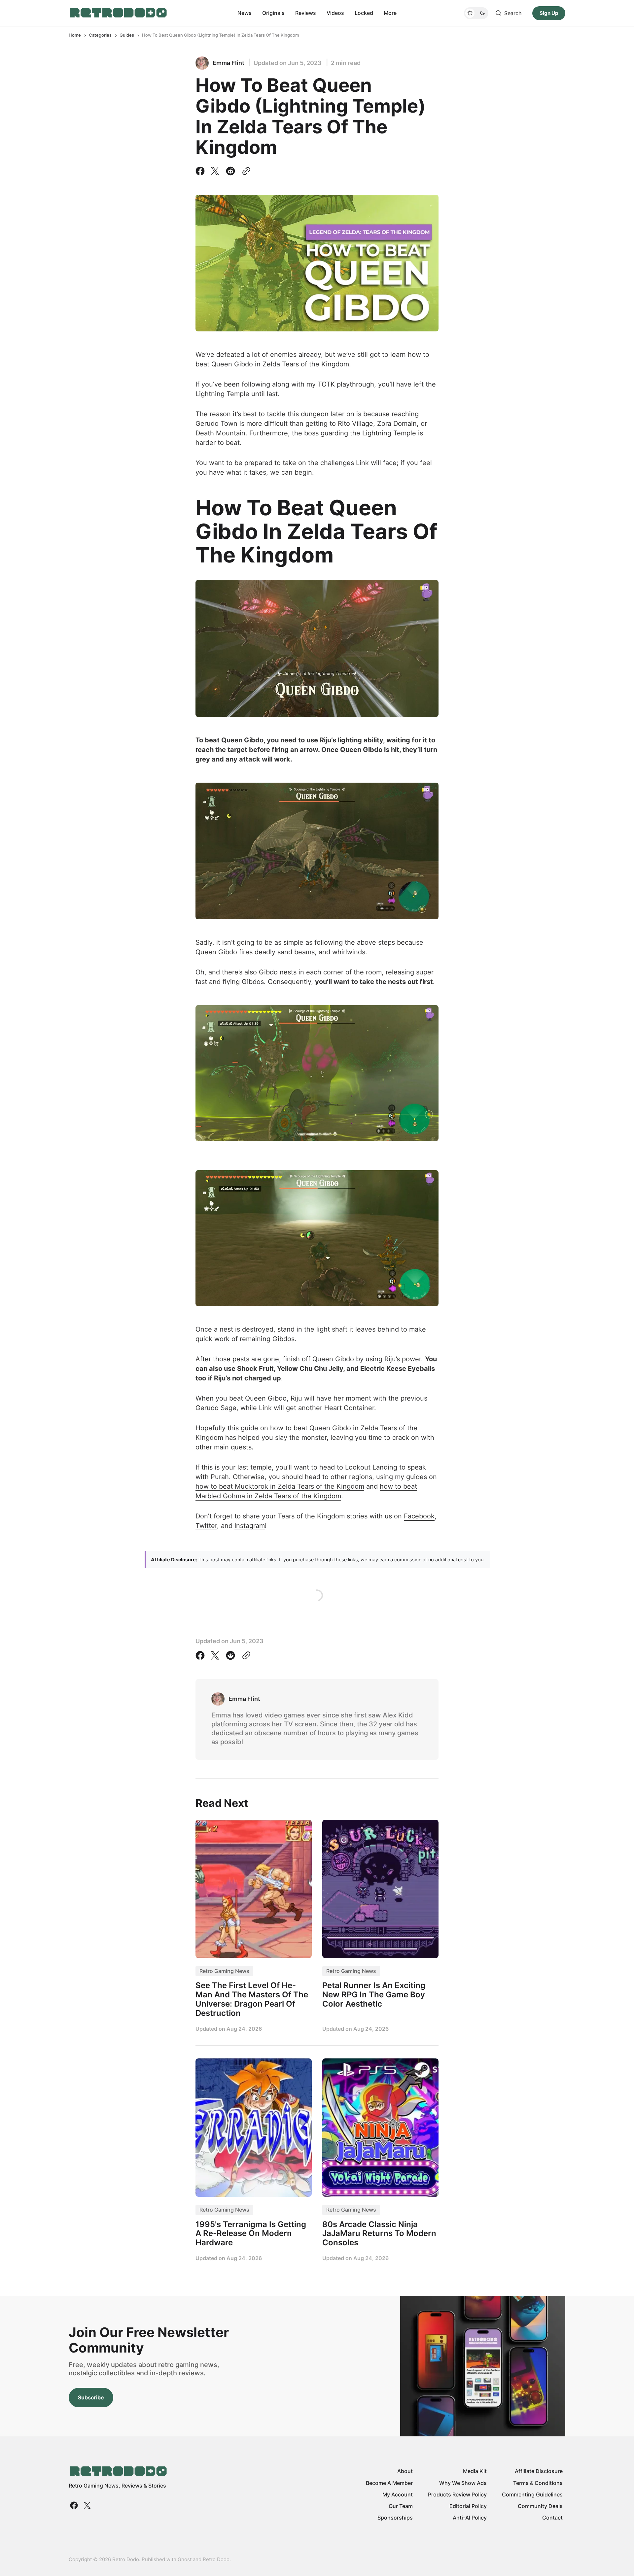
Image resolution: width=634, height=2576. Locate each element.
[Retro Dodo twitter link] (87, 2505)
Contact (552, 2518)
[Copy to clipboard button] (245, 171)
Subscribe (91, 2397)
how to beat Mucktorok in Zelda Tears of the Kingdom (280, 1486)
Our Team (401, 2506)
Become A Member (389, 2483)
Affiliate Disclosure (539, 2471)
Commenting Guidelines (532, 2494)
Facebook (419, 1516)
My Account (398, 2494)
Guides (127, 35)
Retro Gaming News (224, 1971)
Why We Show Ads (463, 2483)
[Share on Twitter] (215, 171)
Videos (335, 13)
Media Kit (475, 2471)
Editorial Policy (468, 2506)
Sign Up (549, 13)
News (245, 13)
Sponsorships (395, 2518)
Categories (100, 35)
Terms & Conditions (538, 2483)
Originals (273, 13)
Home (75, 35)
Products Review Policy (457, 2494)
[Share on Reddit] (230, 171)
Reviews (306, 13)
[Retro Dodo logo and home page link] (118, 13)
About (405, 2471)
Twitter (206, 1526)
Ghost (185, 2559)
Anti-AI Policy (470, 2518)
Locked (364, 13)
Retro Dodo (216, 2559)
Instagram (250, 1526)
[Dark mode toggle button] (476, 13)
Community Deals (540, 2506)
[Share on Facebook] (201, 171)
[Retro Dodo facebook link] (75, 2505)
